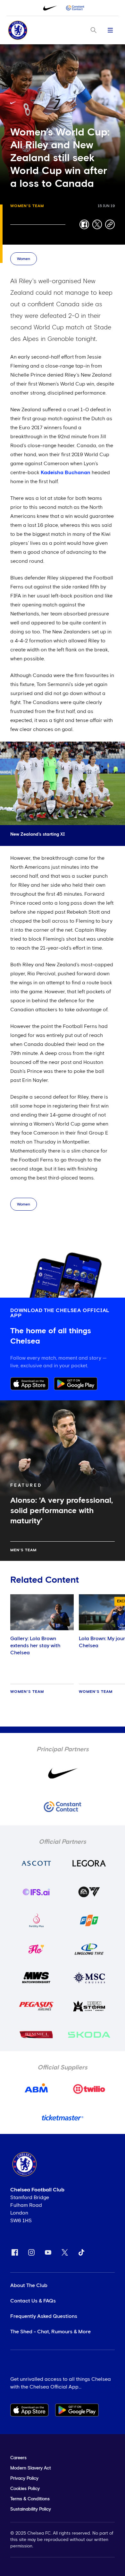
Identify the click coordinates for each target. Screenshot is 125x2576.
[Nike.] (50, 8)
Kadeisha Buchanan (66, 473)
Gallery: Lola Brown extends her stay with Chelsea (35, 1646)
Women (24, 259)
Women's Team (27, 206)
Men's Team (23, 1550)
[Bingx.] (75, 8)
